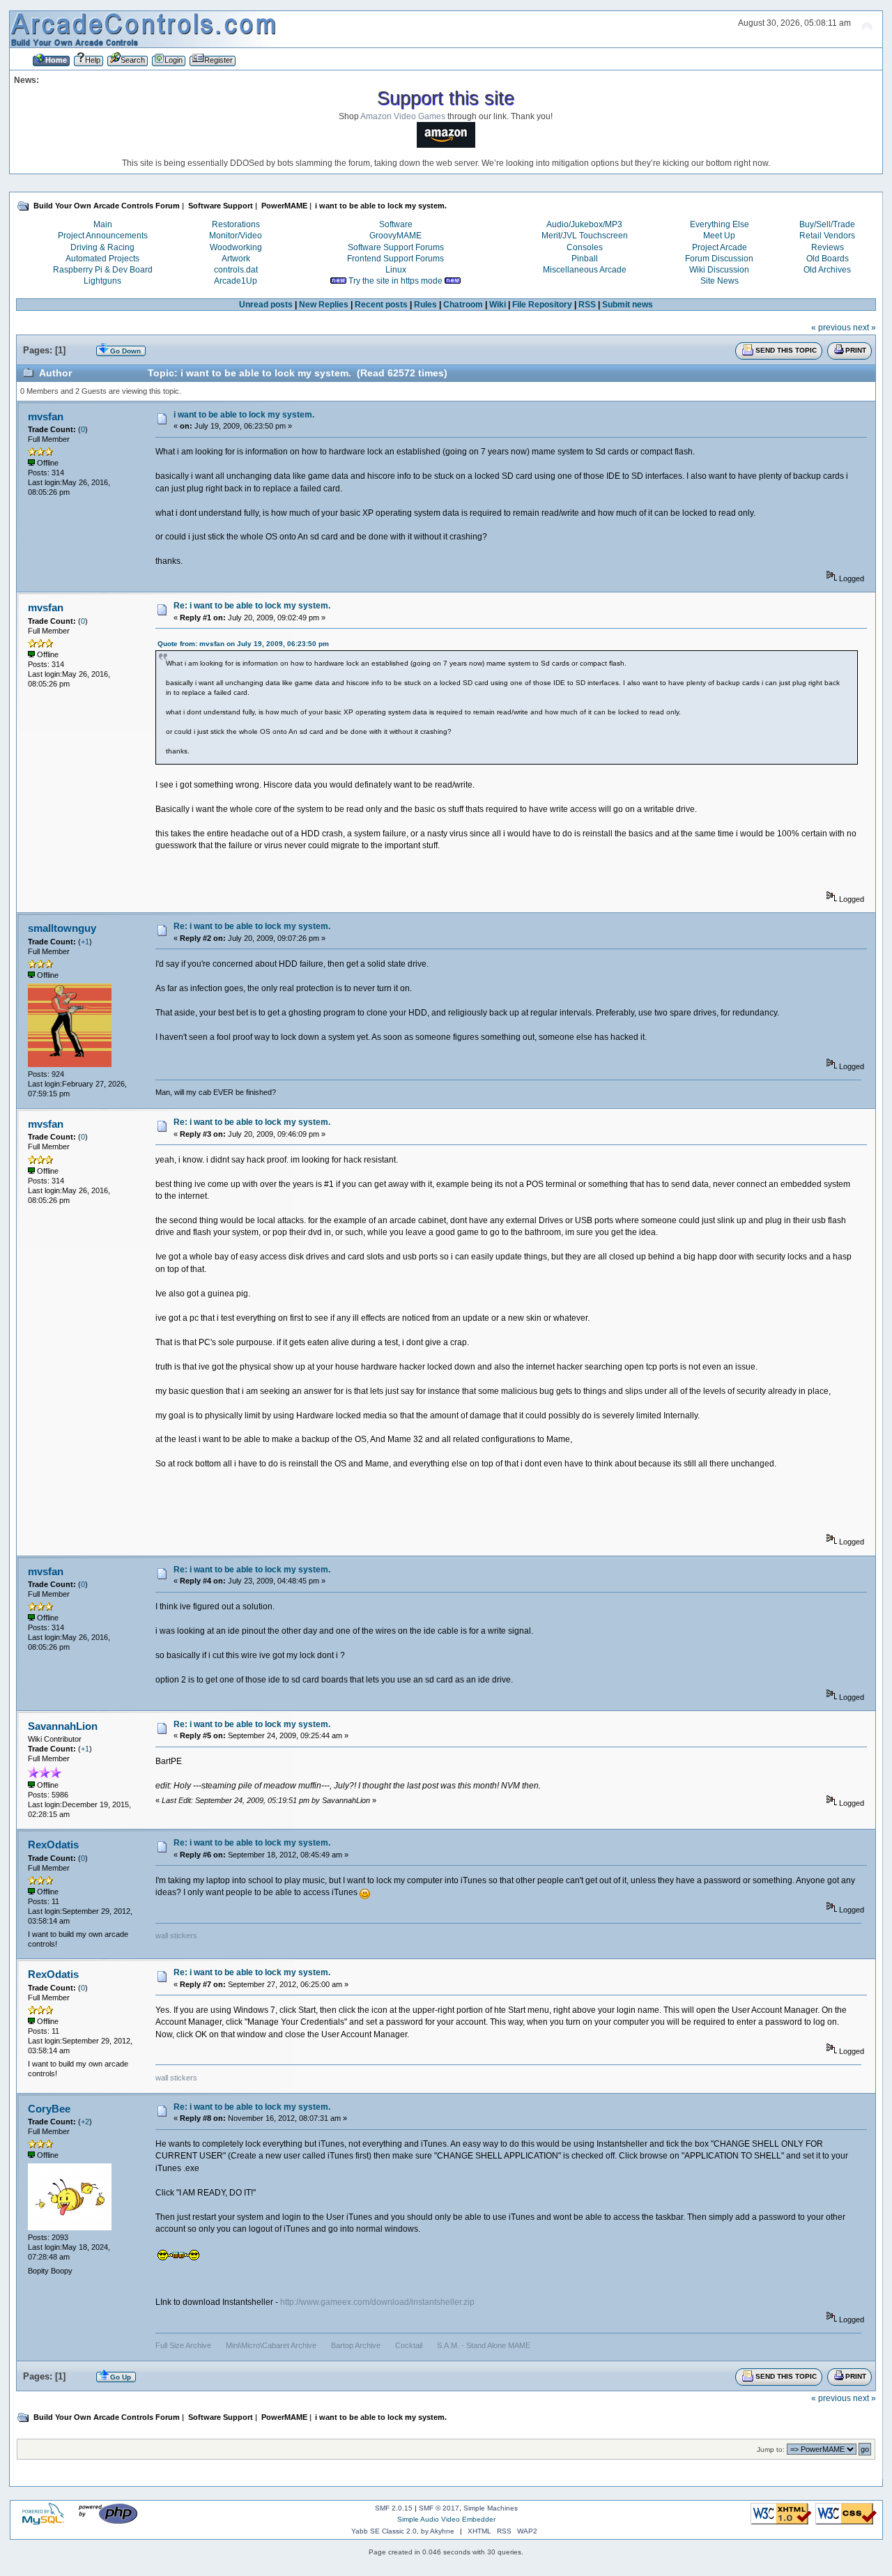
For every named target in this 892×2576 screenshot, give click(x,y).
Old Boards (828, 259)
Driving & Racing (102, 247)
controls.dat (236, 270)
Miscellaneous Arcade (585, 270)
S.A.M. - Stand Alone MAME (484, 2345)
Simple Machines (491, 2508)
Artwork (236, 259)
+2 (85, 2122)
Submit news (628, 305)
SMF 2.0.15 (394, 2508)
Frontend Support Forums (395, 259)
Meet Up (719, 236)
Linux (396, 270)
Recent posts (381, 305)
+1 (85, 942)
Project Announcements (103, 236)
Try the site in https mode (395, 281)
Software (396, 224)
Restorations (236, 224)
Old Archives (827, 270)
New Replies (324, 305)
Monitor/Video (236, 236)
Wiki (498, 305)
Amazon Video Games (403, 116)
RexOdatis (53, 1845)
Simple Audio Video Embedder (446, 2519)
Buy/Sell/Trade (827, 224)
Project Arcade (720, 247)
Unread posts (266, 305)
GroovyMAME (395, 236)
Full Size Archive (183, 2345)
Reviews (828, 247)
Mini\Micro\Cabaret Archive (271, 2345)
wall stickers (176, 1935)
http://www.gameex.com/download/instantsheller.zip (377, 2302)
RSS (587, 305)
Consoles (585, 247)
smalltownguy (62, 928)
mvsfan (46, 416)
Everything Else (720, 224)
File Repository (542, 305)
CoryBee (49, 2109)
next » (864, 328)
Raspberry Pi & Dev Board (103, 270)
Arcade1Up (236, 281)
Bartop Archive (356, 2345)
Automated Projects (102, 259)
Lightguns (102, 281)
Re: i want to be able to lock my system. (252, 606)
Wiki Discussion (719, 270)
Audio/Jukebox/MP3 (584, 224)
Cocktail (409, 2345)
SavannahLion (63, 1726)
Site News (720, 281)
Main (103, 224)
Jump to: (771, 2449)
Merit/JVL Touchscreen (585, 236)
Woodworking (236, 247)
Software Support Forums (396, 247)
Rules (425, 305)
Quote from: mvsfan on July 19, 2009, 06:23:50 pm (243, 644)
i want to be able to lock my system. (244, 415)
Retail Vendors (827, 236)
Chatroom (463, 305)
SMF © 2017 (439, 2508)
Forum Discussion (719, 259)
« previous (831, 328)
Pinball (585, 259)
